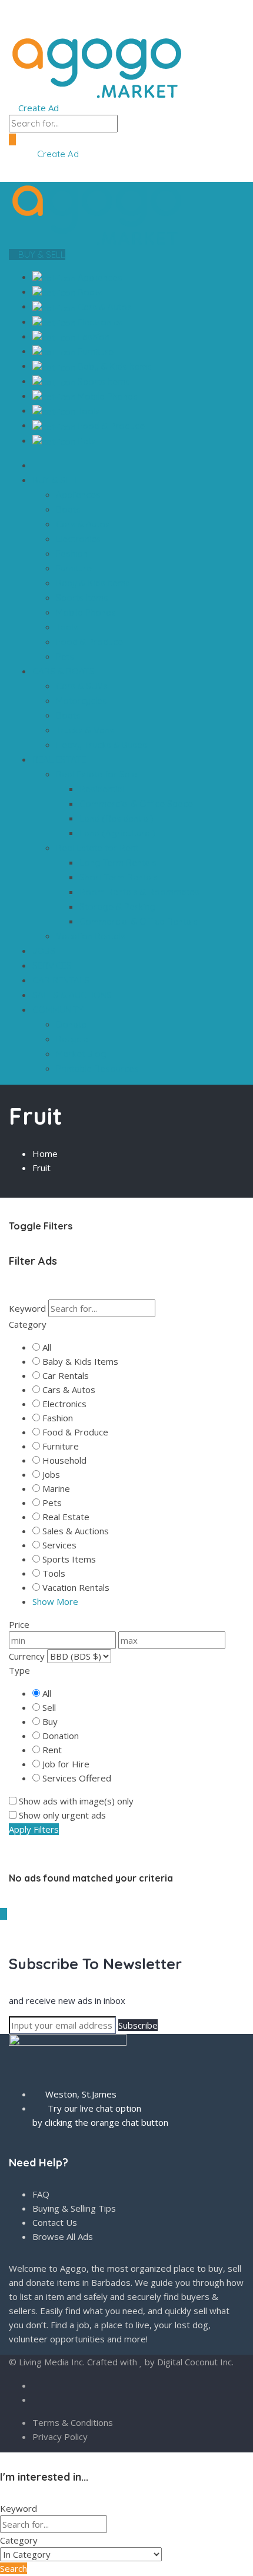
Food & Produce (110, 426)
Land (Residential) (116, 818)
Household (64, 1460)
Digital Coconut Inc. (195, 2362)
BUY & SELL (41, 255)
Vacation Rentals (91, 936)
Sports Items (103, 382)
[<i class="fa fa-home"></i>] (36, 465)
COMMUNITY (59, 1010)
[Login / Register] (23, 154)
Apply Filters (34, 1829)
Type (19, 1670)
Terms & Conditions (73, 2422)
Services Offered (77, 1778)
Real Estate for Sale (98, 774)
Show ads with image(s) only (76, 1801)
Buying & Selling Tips (74, 2208)
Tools (88, 411)
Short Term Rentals (119, 877)
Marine (56, 1488)
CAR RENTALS (61, 980)
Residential (102, 789)
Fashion (92, 337)
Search (14, 2568)
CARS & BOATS (65, 671)
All (47, 1347)
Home (45, 1154)
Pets (86, 441)
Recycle (72, 1039)
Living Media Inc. (52, 2362)
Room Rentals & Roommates (139, 892)
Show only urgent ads (62, 1815)
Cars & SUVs (82, 686)
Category (28, 1324)
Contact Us (55, 2222)
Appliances (99, 277)
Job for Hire (66, 1764)
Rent (52, 1750)
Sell (49, 1707)
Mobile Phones (106, 396)
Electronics (99, 322)
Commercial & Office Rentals (139, 921)
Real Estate (66, 1517)
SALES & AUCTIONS (72, 995)
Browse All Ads (63, 2236)
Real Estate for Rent (98, 848)
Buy (50, 1721)
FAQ (41, 2194)
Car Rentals (66, 1375)
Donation (61, 1736)
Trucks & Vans (85, 730)
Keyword (27, 1308)
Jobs (51, 1474)
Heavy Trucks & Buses (101, 745)
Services (59, 1545)
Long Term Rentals (118, 862)
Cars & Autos (104, 307)
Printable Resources (97, 1068)
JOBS (44, 951)
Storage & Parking (117, 907)
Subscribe (138, 2025)
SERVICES (52, 965)
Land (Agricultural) (117, 833)
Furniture (94, 352)
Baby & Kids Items (114, 366)
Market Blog (81, 1054)
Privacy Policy (60, 2437)
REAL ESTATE (60, 759)
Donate (71, 1024)
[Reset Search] (12, 1292)
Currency (27, 1656)
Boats (89, 292)
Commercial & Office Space (136, 804)
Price (19, 1624)
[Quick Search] (12, 1191)
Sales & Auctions (76, 1531)
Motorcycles (81, 701)
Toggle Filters (41, 1226)
